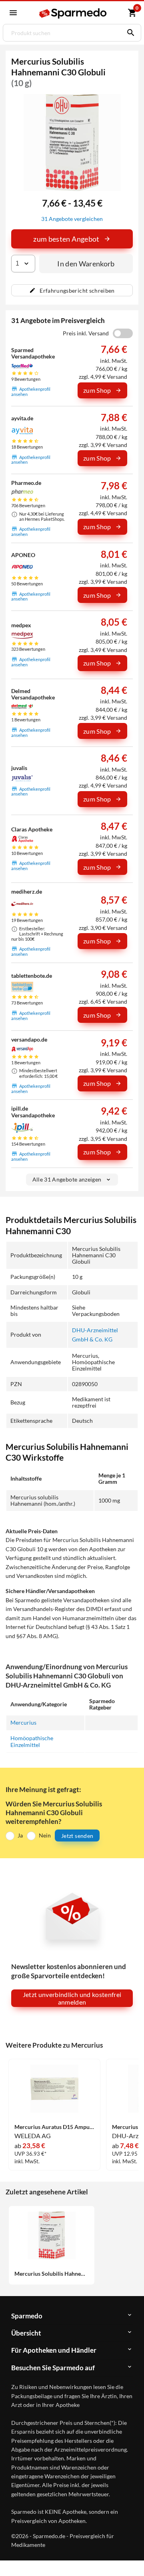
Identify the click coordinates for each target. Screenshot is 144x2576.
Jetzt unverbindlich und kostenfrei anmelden (72, 1998)
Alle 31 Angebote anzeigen (67, 1179)
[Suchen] (129, 33)
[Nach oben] (131, 2558)
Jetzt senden (77, 1836)
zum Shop (97, 390)
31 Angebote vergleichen (72, 219)
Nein (45, 1835)
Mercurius (23, 1722)
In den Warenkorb (86, 264)
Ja (20, 1835)
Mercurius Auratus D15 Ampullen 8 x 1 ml (54, 2127)
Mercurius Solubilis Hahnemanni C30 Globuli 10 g (52, 2274)
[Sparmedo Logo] (73, 13)
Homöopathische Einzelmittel (32, 1741)
